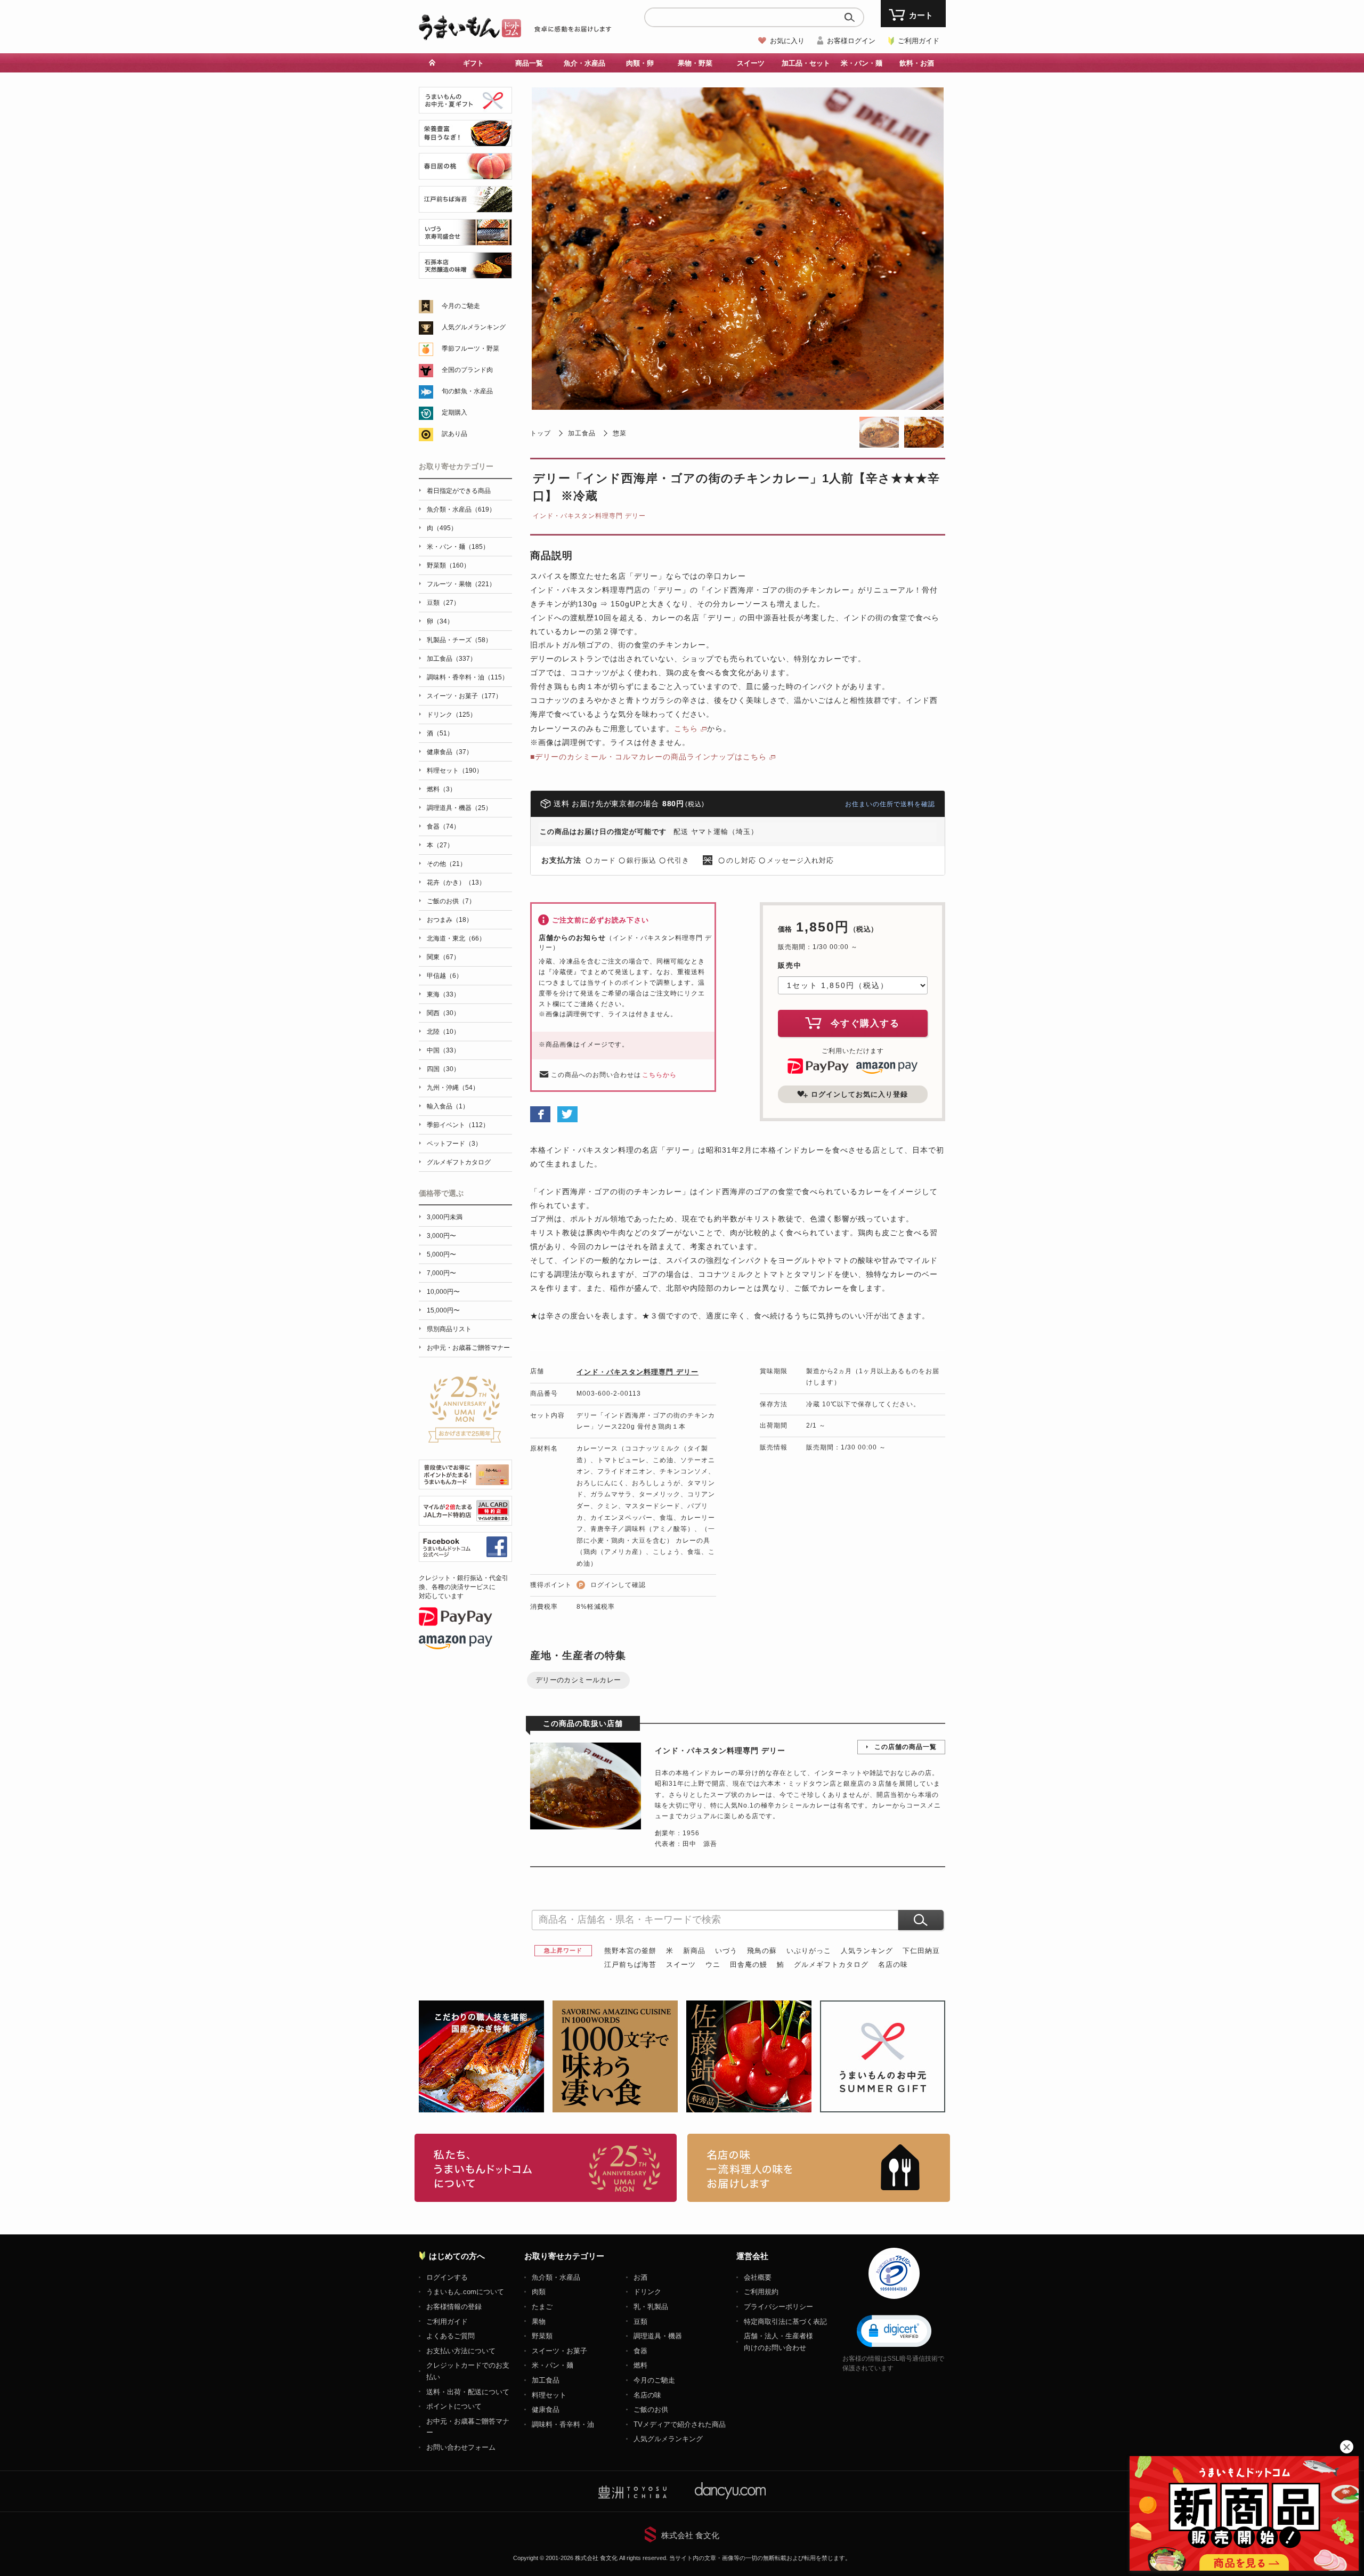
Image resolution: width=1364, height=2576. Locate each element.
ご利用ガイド (919, 41)
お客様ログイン (851, 41)
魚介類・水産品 (556, 2277)
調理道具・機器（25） (459, 808)
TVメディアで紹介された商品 (680, 2424)
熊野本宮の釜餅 (630, 1951)
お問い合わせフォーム (461, 2447)
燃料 (640, 2365)
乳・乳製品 (651, 2307)
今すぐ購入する (865, 1023)
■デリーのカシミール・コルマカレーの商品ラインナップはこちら (648, 757)
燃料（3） (441, 789)
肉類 (539, 2292)
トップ (541, 433)
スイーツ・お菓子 (559, 2351)
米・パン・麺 (553, 2365)
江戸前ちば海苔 (630, 1965)
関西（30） (443, 1013)
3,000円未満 (445, 1217)
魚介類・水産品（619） (461, 509)
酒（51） (440, 733)
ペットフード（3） (454, 1144)
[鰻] (465, 140)
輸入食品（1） (448, 1106)
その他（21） (446, 864)
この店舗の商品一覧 (906, 1747)
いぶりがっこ (809, 1951)
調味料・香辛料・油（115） (468, 677)
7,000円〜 (441, 1273)
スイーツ (681, 1965)
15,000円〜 (443, 1310)
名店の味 (893, 1965)
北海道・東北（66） (456, 938)
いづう (726, 1951)
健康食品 (546, 2409)
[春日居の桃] (465, 173)
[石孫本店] (465, 273)
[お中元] (465, 107)
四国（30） (443, 1069)
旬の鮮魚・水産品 (467, 391)
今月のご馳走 (461, 306)
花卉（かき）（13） (456, 882)
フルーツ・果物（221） (461, 584)
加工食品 (582, 433)
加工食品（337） (452, 659)
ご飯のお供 (651, 2409)
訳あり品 (454, 434)
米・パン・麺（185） (458, 547)
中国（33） (443, 1050)
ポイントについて (454, 2406)
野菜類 (542, 2336)
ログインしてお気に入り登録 (859, 1094)
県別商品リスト (449, 1329)
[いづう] (465, 240)
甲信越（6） (445, 976)
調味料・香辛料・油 (563, 2424)
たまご (542, 2307)
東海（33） (443, 994)
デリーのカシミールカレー (578, 1680)
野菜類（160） (448, 565)
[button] (894, 2330)
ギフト (473, 63)
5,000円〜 (441, 1254)
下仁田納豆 (921, 1951)
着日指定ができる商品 (459, 491)
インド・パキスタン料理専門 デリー (589, 516)
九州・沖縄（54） (453, 1088)
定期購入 (454, 412)
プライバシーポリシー (778, 2307)
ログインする (447, 2277)
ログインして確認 (618, 1585)
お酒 (640, 2277)
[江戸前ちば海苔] (465, 206)
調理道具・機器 (658, 2336)
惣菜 (620, 433)
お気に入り (787, 41)
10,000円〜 (443, 1292)
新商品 (694, 1951)
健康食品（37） (450, 752)
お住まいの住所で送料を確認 (890, 804)
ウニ (713, 1965)
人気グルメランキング (474, 327)
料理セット (549, 2395)
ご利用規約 (761, 2292)
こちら (686, 728)
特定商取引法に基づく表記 (785, 2322)
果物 (539, 2322)
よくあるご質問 (450, 2336)
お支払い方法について (461, 2351)
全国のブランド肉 (467, 370)
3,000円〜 (441, 1236)
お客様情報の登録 (454, 2307)
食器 (640, 2351)
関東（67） (443, 957)
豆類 (640, 2322)
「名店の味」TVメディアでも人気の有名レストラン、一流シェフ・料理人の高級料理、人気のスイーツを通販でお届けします (819, 2168)
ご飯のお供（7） (451, 901)
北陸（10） (443, 1032)
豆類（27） (443, 603)
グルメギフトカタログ (831, 1965)
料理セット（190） (455, 771)
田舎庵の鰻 (749, 1965)
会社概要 (758, 2277)
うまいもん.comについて (465, 2292)
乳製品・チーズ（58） (459, 640)
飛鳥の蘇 (762, 1951)
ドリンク (647, 2292)
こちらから (659, 1075)
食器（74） (443, 827)
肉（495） (442, 528)
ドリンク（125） (452, 715)
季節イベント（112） (458, 1125)
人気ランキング (867, 1951)
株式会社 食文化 (690, 2535)
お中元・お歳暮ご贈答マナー (468, 1348)
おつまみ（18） (450, 920)
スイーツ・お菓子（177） (464, 696)
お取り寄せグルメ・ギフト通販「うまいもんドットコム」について (546, 2168)
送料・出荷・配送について (468, 2392)
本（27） (440, 845)
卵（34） (440, 621)
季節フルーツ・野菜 (470, 349)
